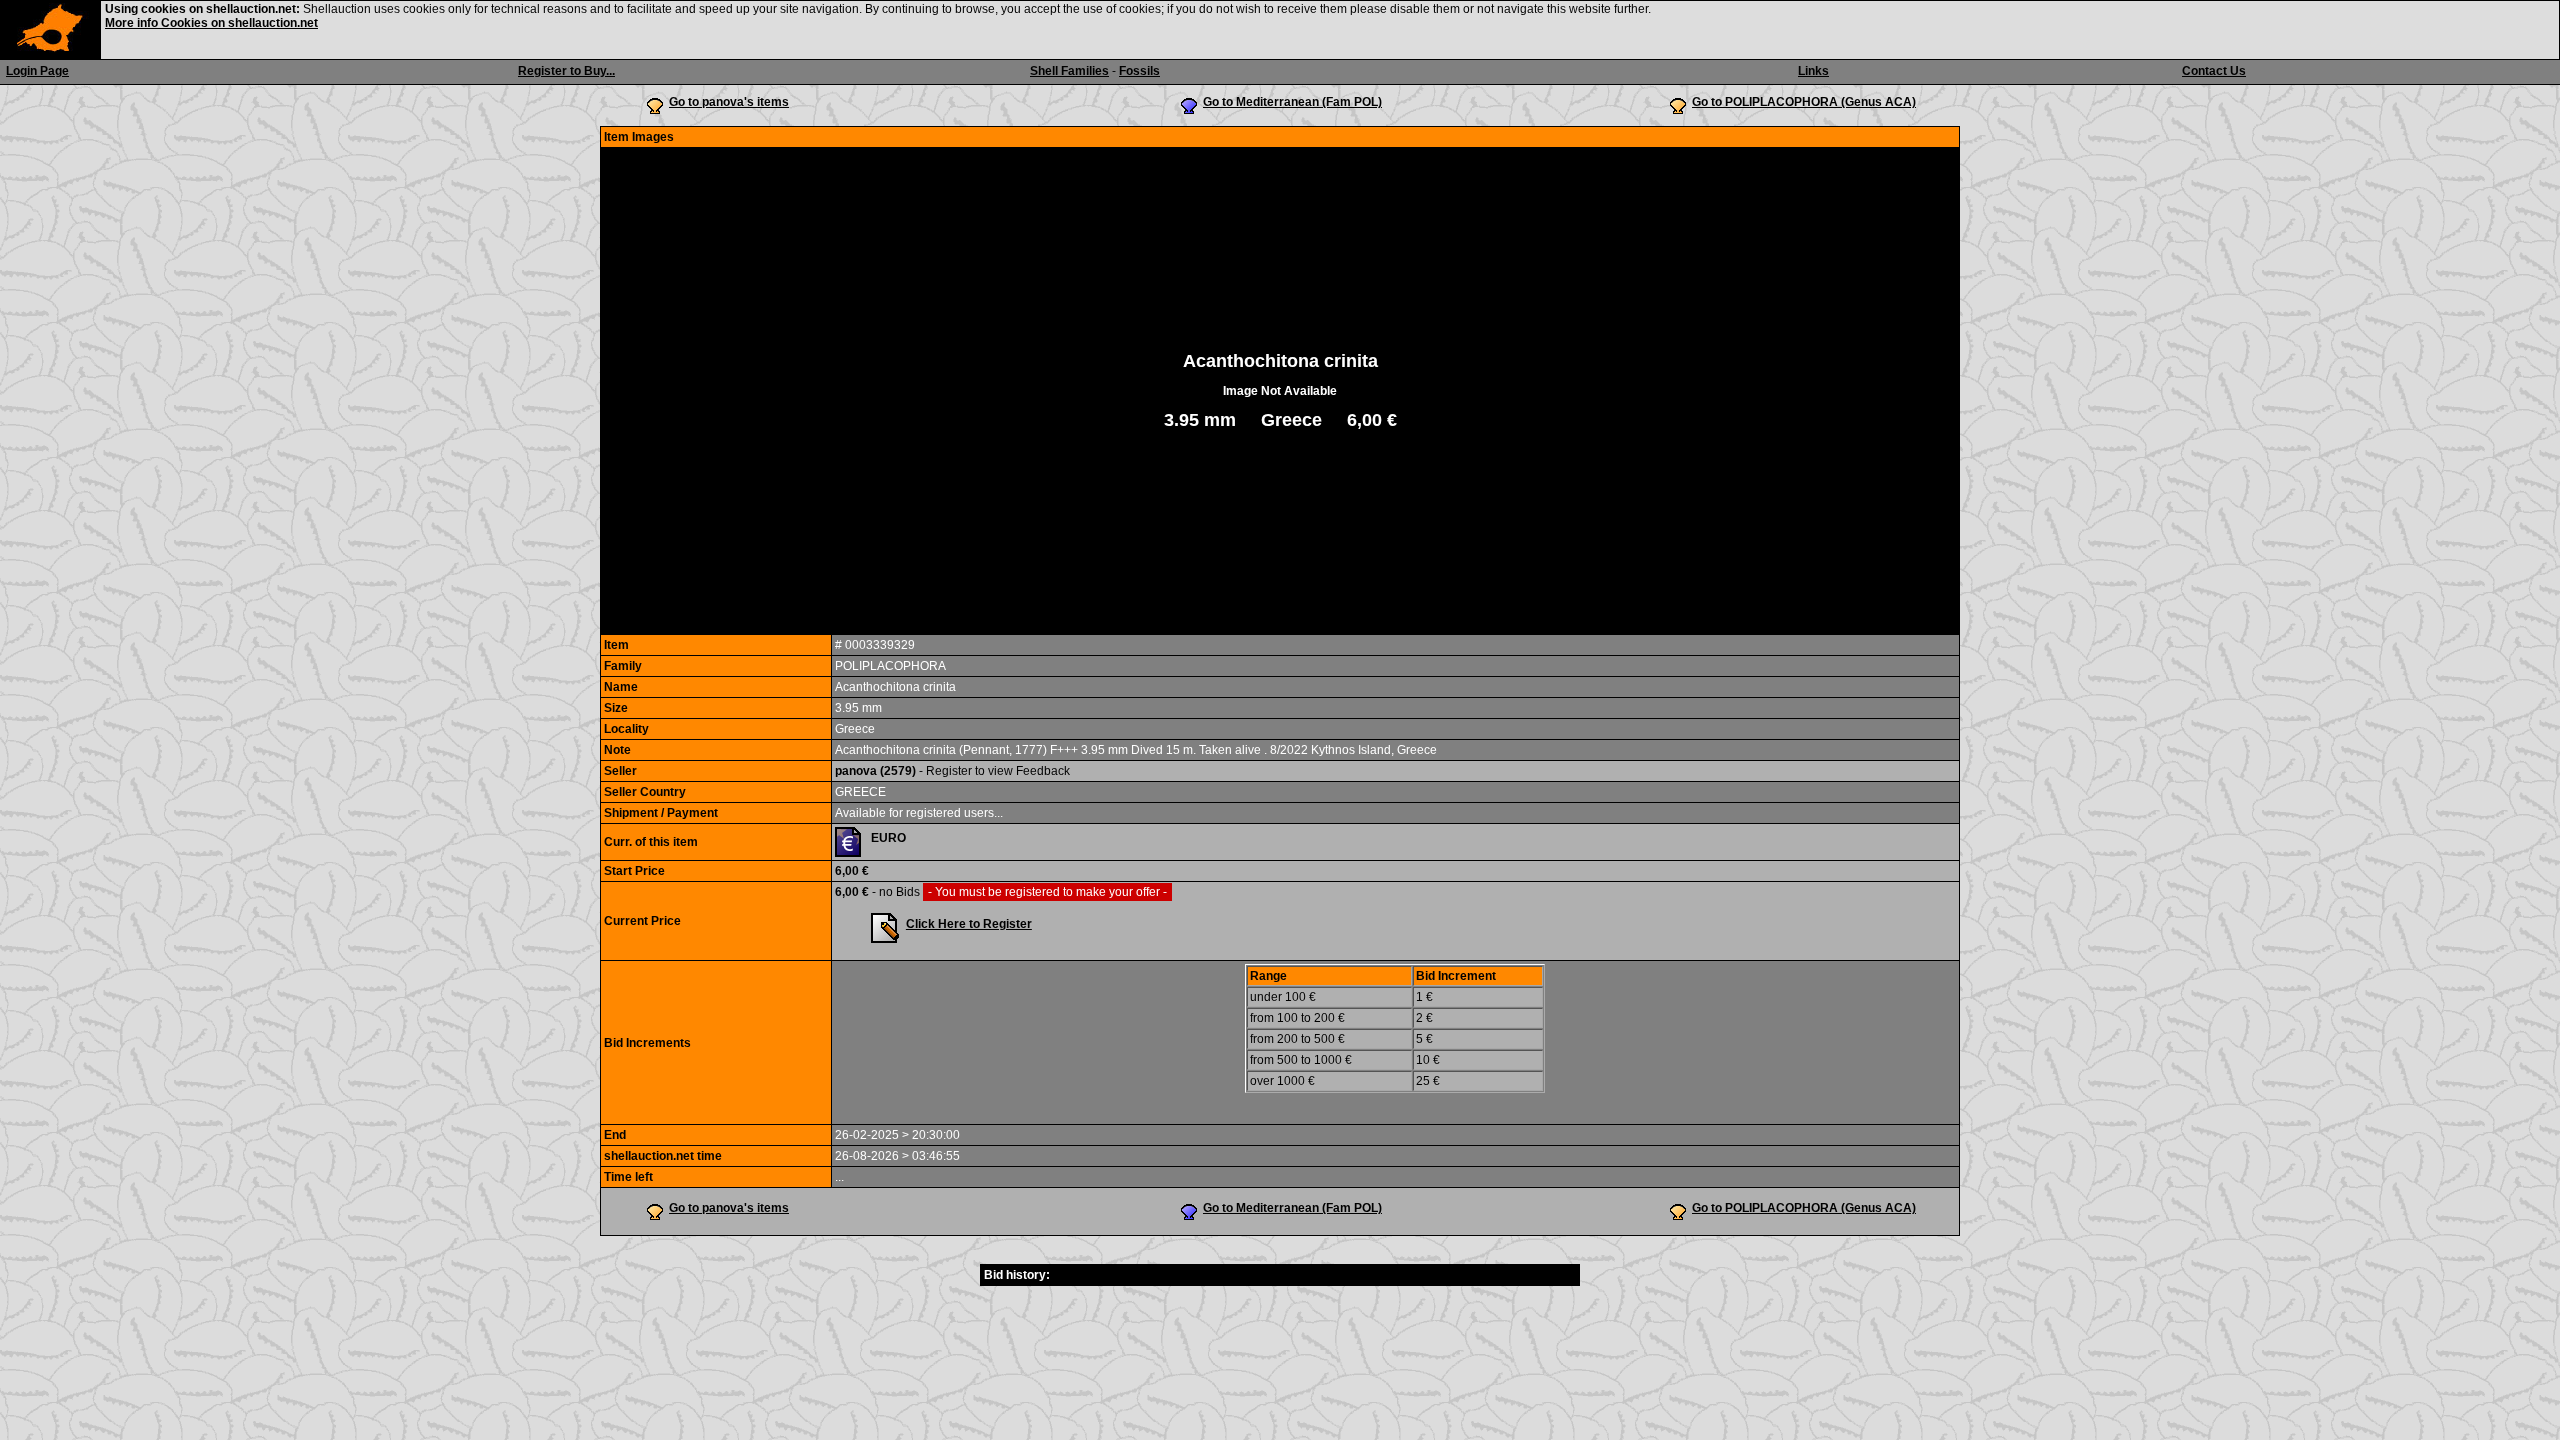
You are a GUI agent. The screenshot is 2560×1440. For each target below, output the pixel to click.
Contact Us (2214, 71)
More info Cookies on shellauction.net (211, 23)
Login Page (37, 71)
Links (1813, 71)
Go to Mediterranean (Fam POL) (1292, 102)
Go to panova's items (729, 102)
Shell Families (1069, 71)
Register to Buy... (566, 71)
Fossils (1139, 71)
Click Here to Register (969, 924)
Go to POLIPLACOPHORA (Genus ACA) (1804, 102)
